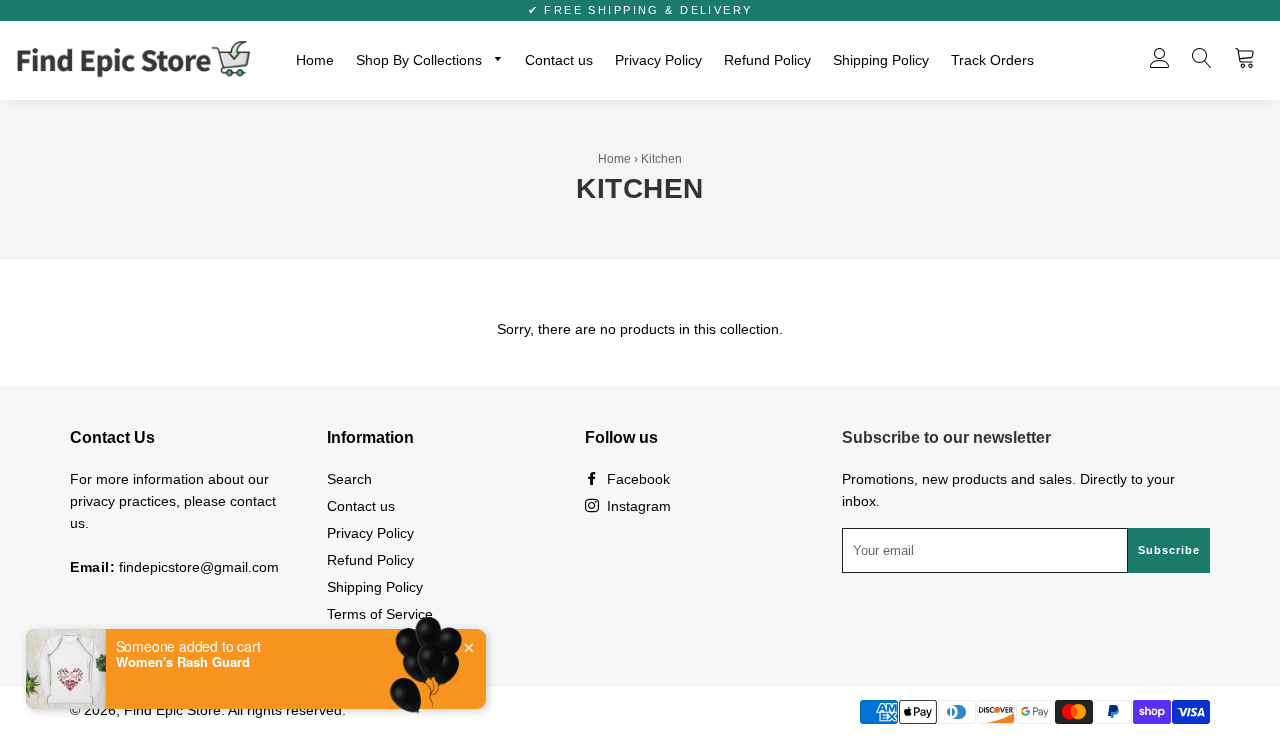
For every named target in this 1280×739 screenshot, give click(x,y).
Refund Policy (767, 60)
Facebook (636, 479)
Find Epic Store (172, 710)
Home (315, 60)
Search (349, 479)
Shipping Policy (881, 60)
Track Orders (992, 60)
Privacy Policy (658, 60)
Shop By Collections (421, 60)
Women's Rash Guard (183, 662)
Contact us (559, 60)
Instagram (637, 506)
